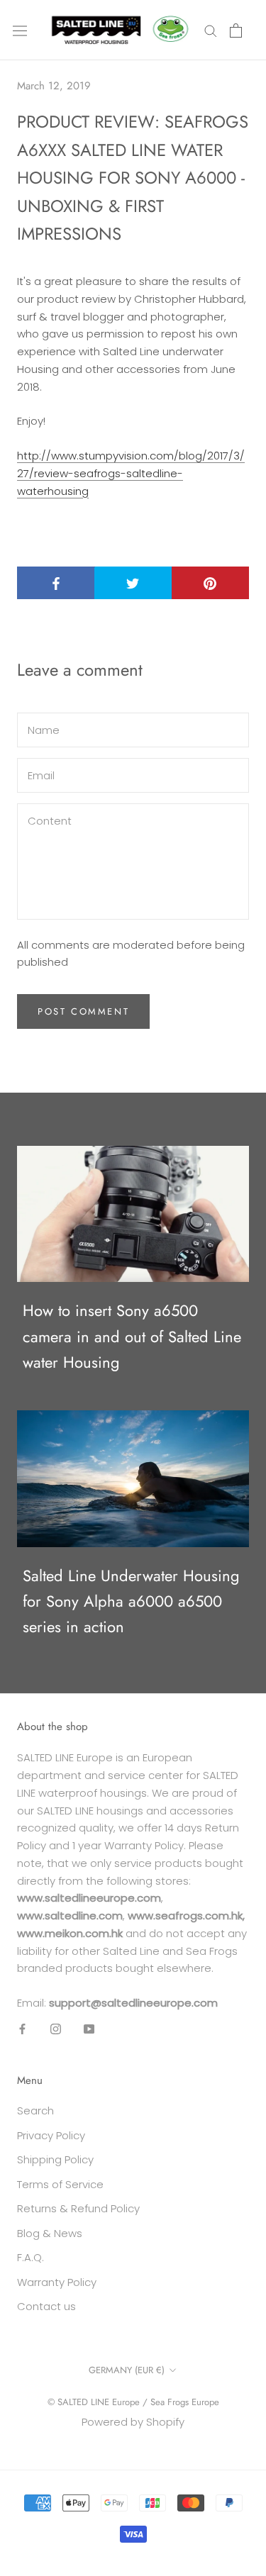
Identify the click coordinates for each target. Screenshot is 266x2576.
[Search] (211, 30)
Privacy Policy (51, 2135)
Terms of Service (60, 2184)
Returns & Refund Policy (78, 2208)
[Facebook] (22, 2029)
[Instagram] (56, 2029)
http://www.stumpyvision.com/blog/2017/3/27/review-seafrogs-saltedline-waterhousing (131, 473)
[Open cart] (236, 30)
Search (35, 2111)
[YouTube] (89, 2029)
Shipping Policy (55, 2159)
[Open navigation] (20, 30)
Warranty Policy (57, 2282)
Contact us (46, 2306)
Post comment (83, 1011)
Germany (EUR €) (127, 2370)
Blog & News (50, 2233)
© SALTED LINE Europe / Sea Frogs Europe (133, 2402)
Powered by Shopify (133, 2422)
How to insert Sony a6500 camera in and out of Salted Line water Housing (132, 1336)
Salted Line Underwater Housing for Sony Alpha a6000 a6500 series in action (131, 1601)
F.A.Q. (31, 2257)
